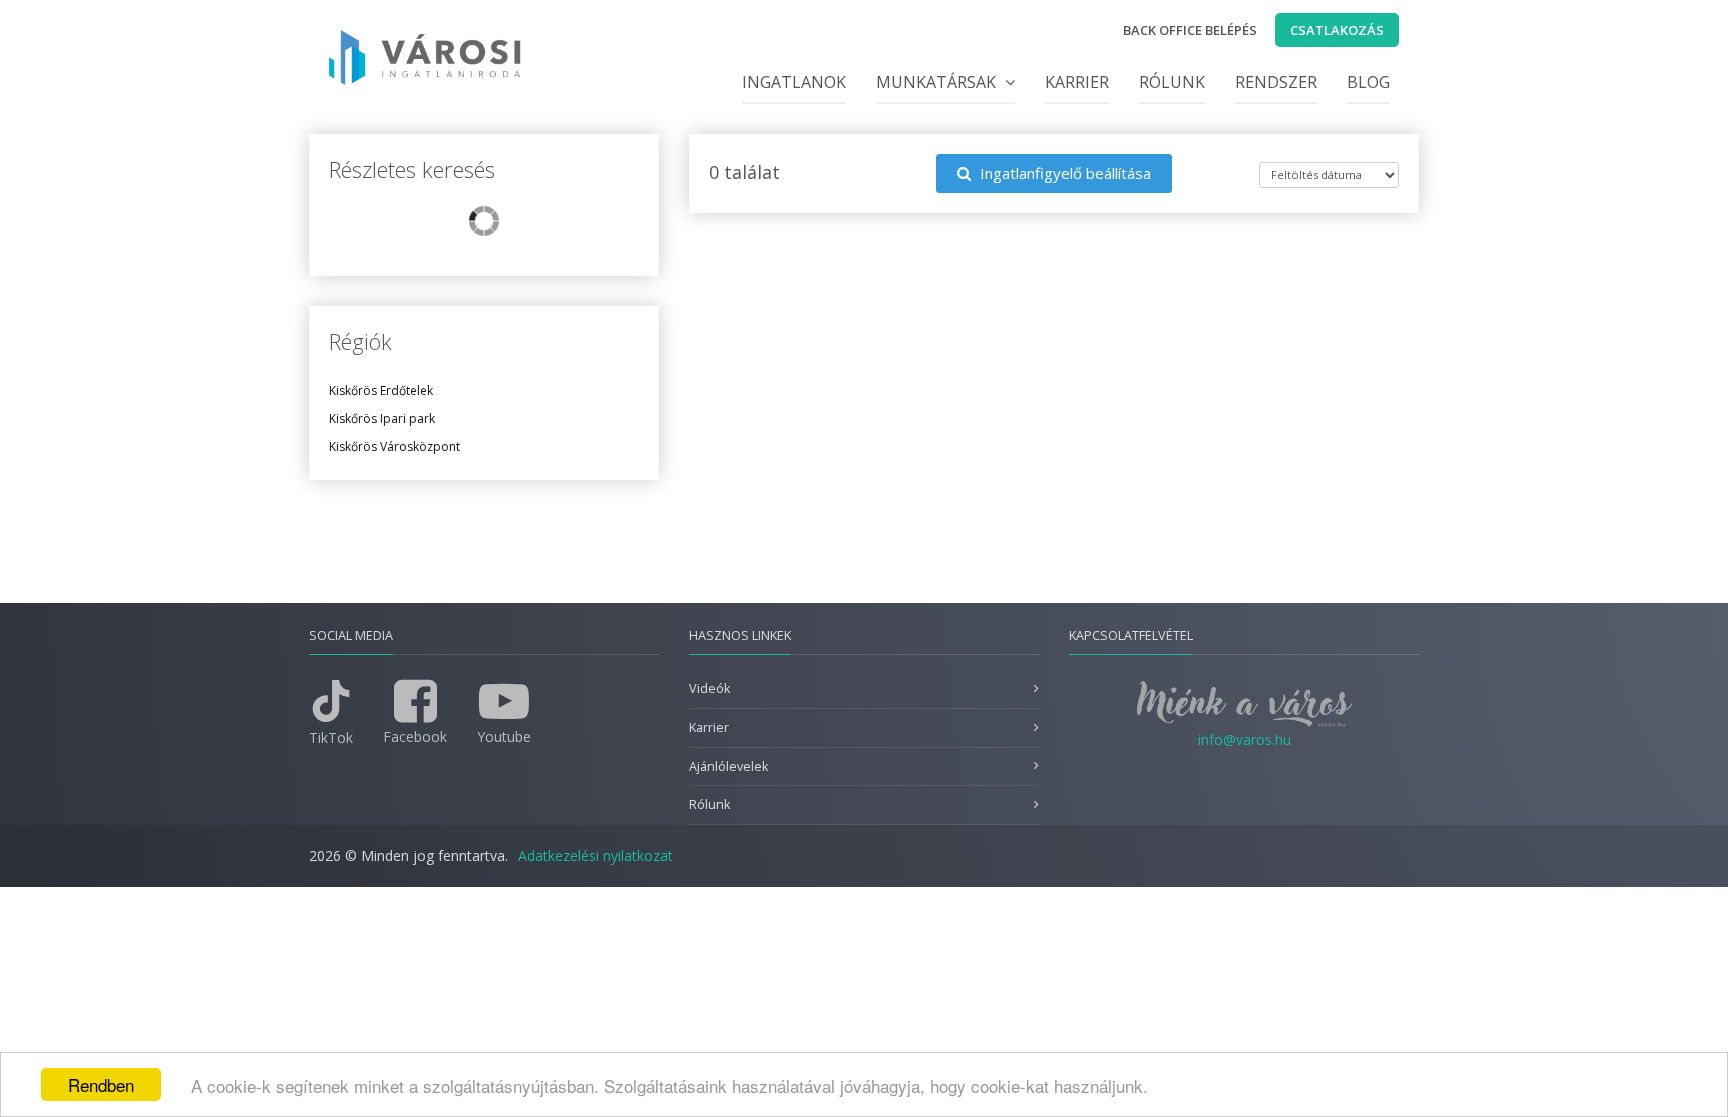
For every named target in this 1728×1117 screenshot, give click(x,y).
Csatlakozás (1337, 30)
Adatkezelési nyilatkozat (595, 855)
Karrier (1077, 82)
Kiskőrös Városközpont (394, 446)
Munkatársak (938, 82)
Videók (709, 688)
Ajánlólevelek (728, 766)
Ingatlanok (794, 82)
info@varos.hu (1244, 739)
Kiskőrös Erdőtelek (381, 390)
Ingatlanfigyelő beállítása (1063, 173)
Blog (1368, 82)
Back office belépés (1190, 30)
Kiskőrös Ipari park (382, 418)
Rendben (101, 1084)
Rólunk (1172, 82)
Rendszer (1276, 82)
